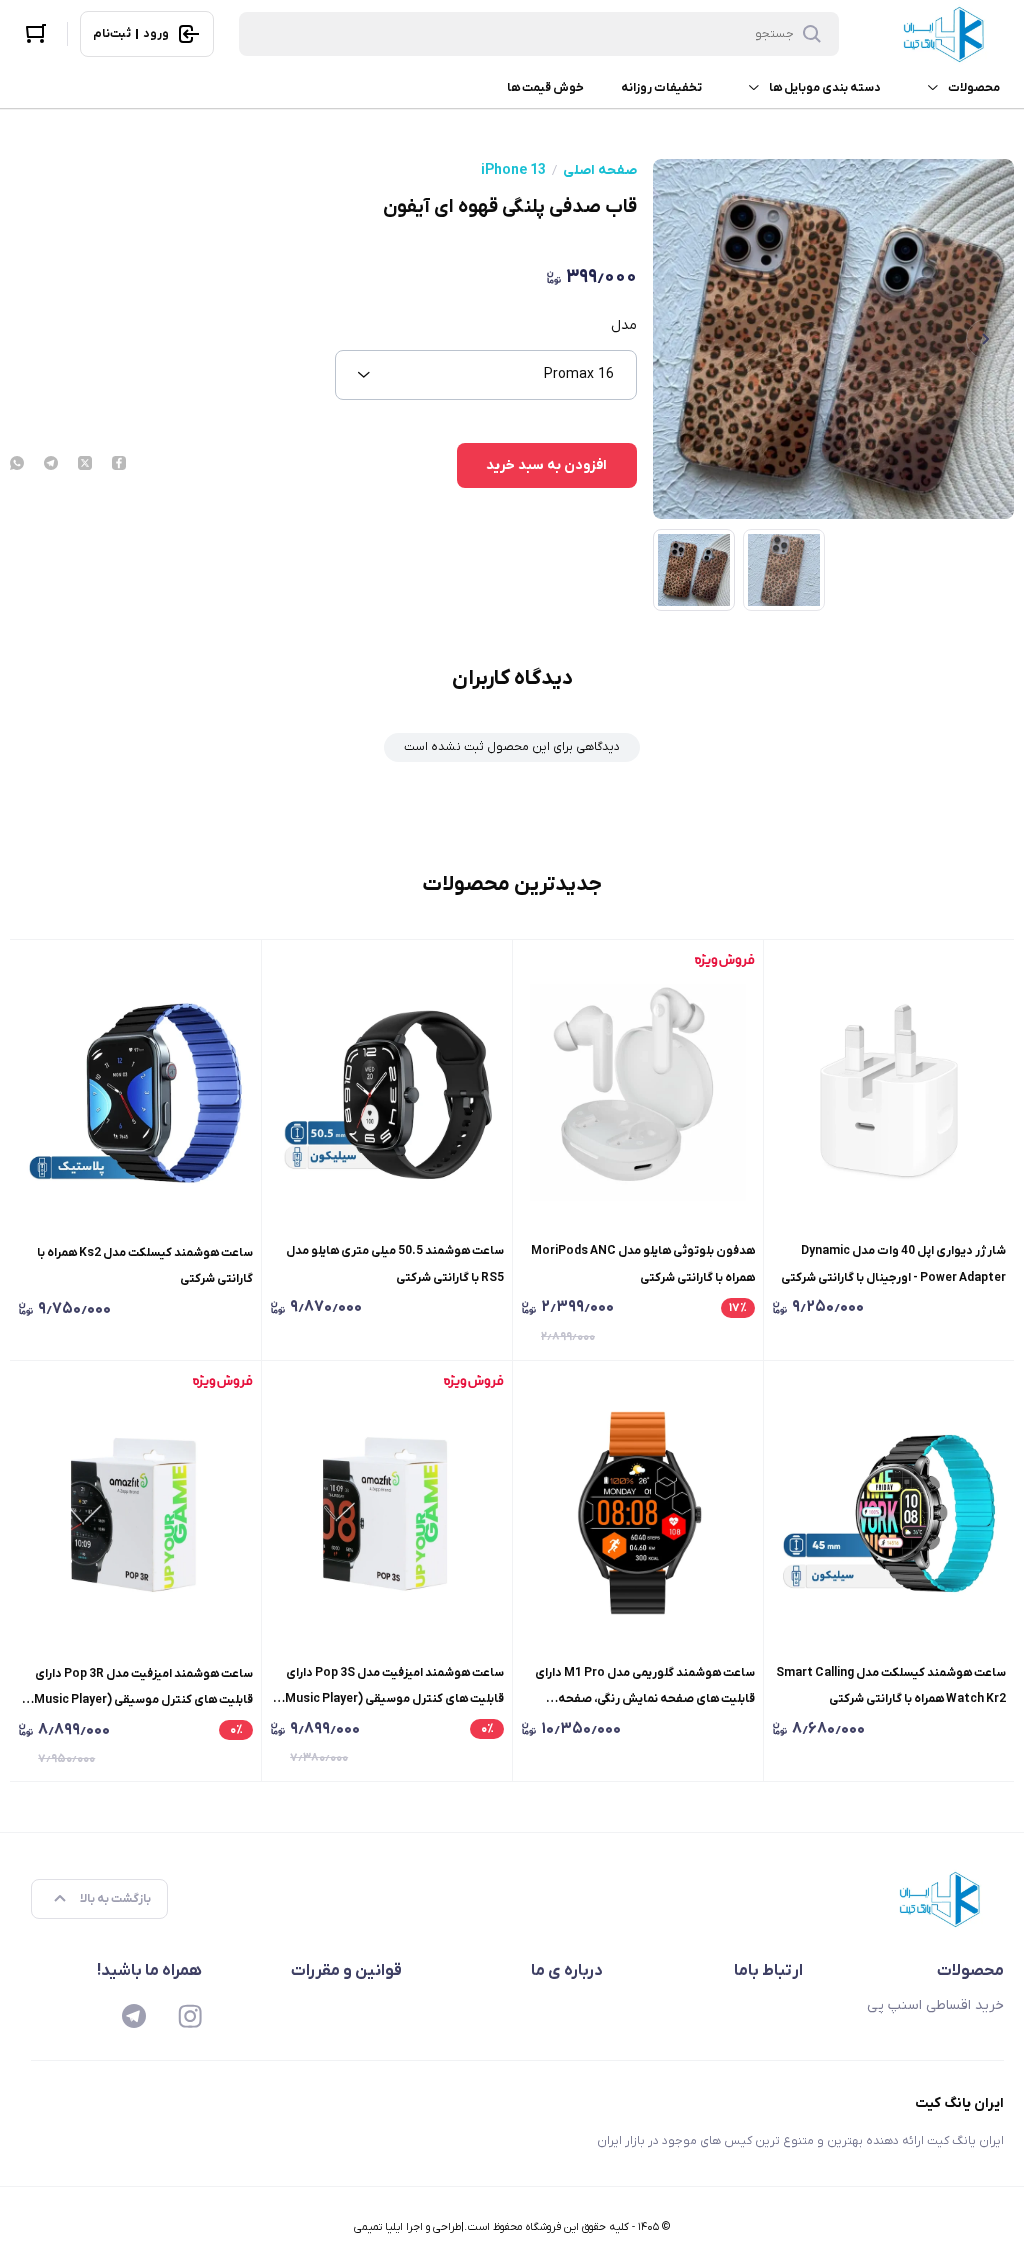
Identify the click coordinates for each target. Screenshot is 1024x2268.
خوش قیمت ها (545, 88)
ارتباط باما (768, 1971)
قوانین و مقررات (346, 1971)
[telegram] (51, 465)
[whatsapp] (17, 465)
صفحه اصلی (600, 171)
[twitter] (85, 465)
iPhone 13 (513, 171)
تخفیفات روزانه (661, 88)
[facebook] (119, 465)
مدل (624, 326)
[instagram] (190, 2016)
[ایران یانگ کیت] (948, 34)
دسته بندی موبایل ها (825, 88)
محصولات (974, 88)
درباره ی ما (567, 1971)
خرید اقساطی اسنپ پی (935, 2005)
